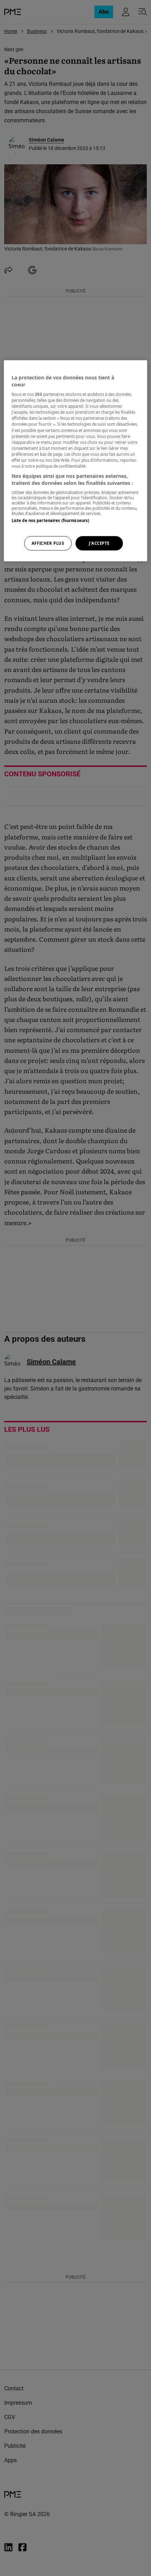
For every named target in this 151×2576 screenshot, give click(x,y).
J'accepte (99, 543)
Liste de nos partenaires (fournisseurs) (50, 520)
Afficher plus (48, 543)
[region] (76, 461)
